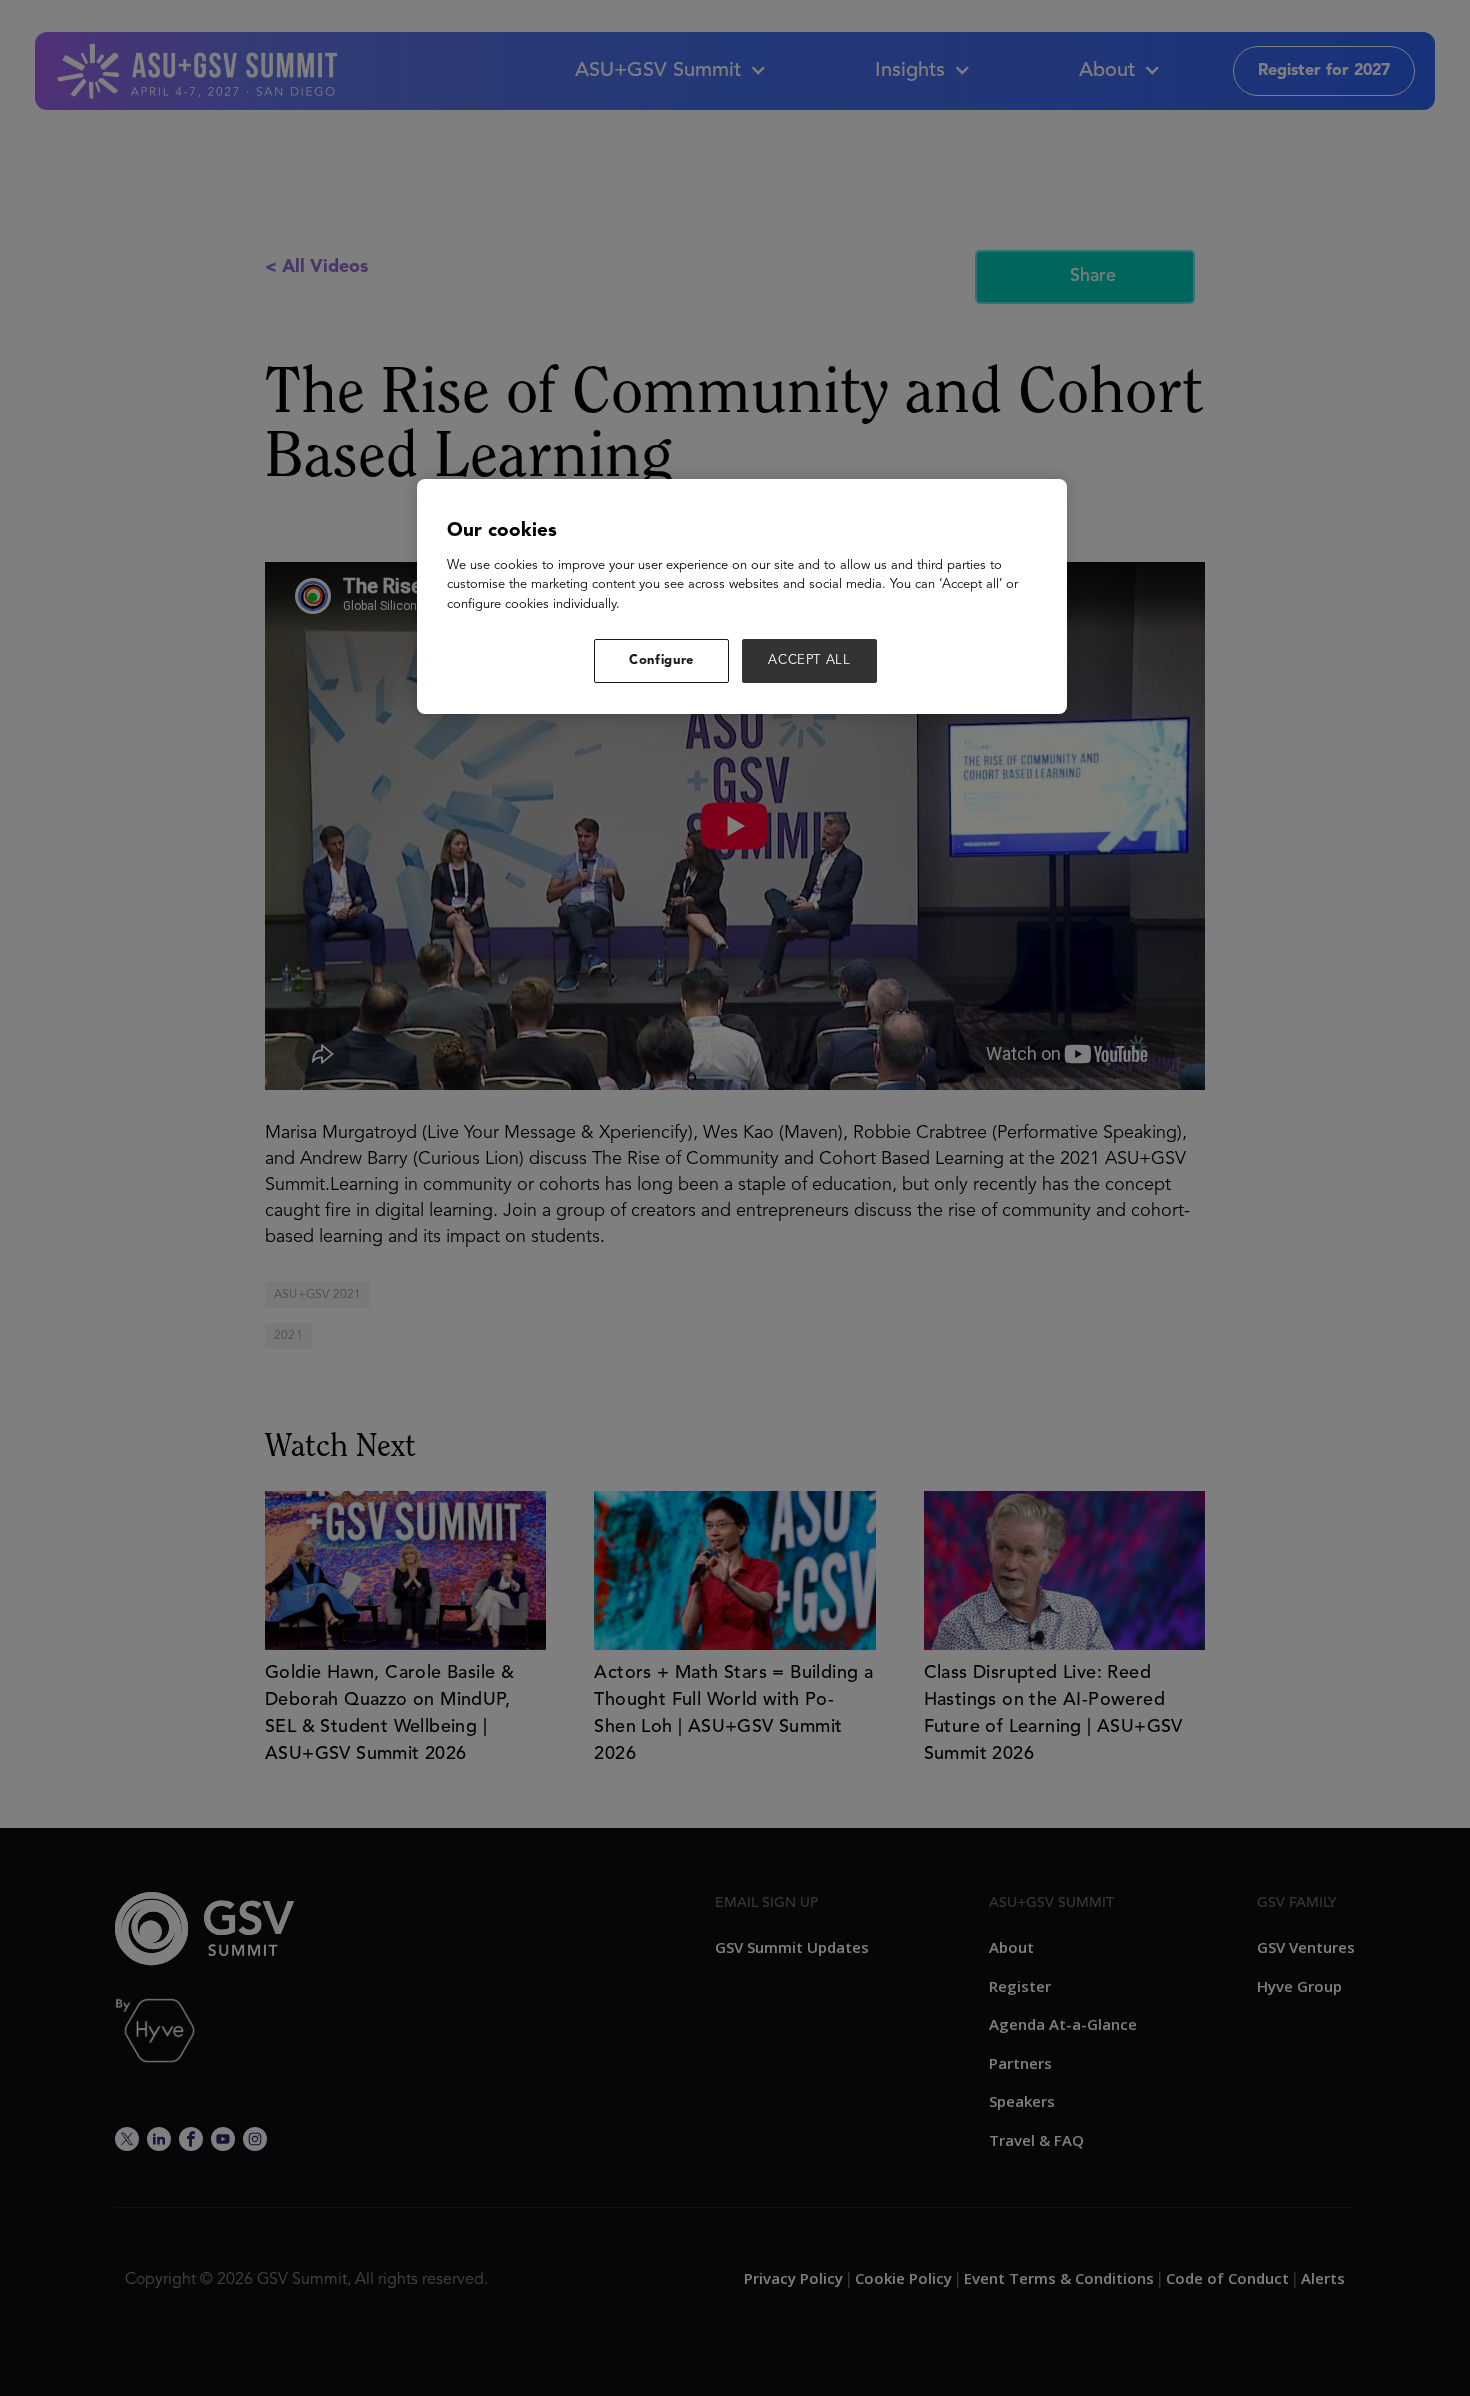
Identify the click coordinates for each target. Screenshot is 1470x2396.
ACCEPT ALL (809, 660)
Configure (661, 660)
